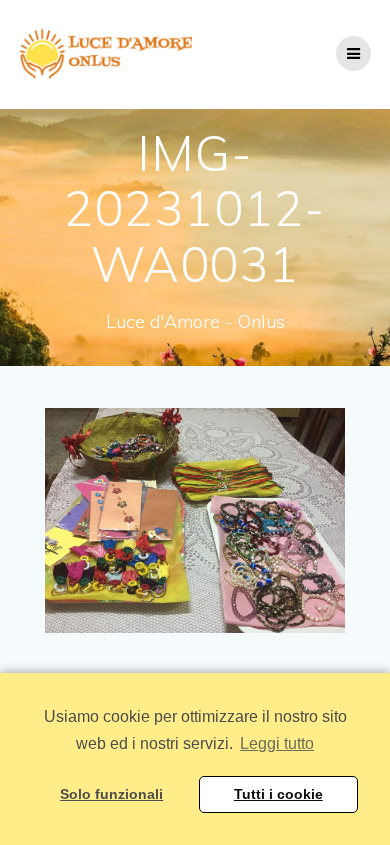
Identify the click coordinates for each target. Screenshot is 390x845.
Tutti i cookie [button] (278, 794)
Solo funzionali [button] (111, 794)
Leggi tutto (277, 743)
